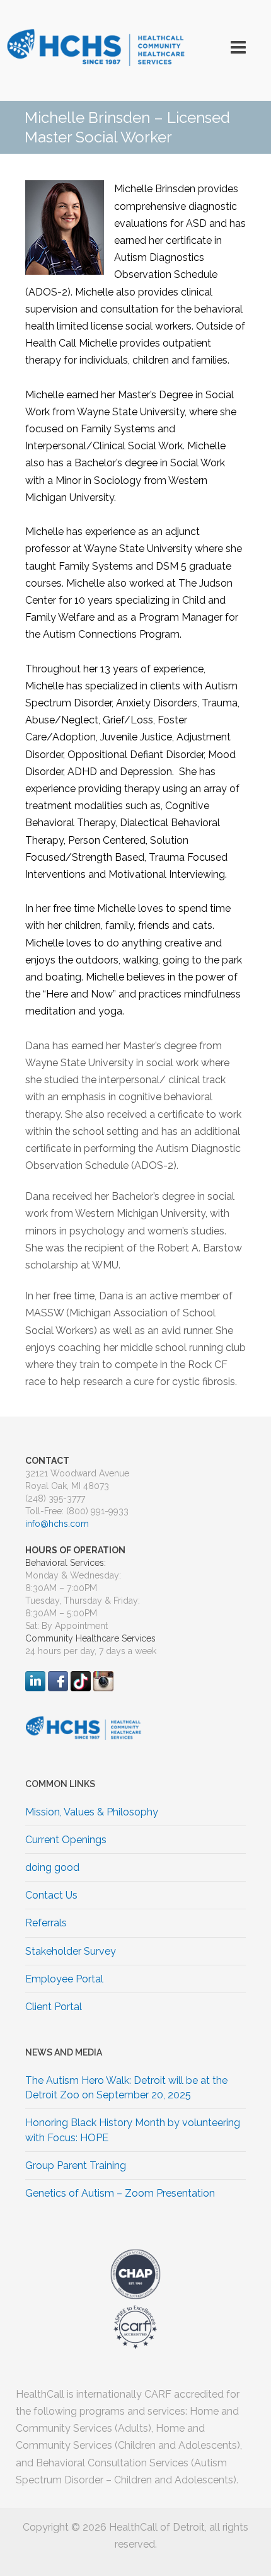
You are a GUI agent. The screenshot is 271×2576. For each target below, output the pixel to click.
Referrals (46, 1923)
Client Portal (54, 2007)
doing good (52, 1867)
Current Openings (66, 1840)
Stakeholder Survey (71, 1951)
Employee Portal (64, 1979)
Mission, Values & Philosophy (92, 1812)
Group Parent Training (76, 2165)
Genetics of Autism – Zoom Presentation (120, 2193)
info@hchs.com (57, 1524)
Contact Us (51, 1895)
